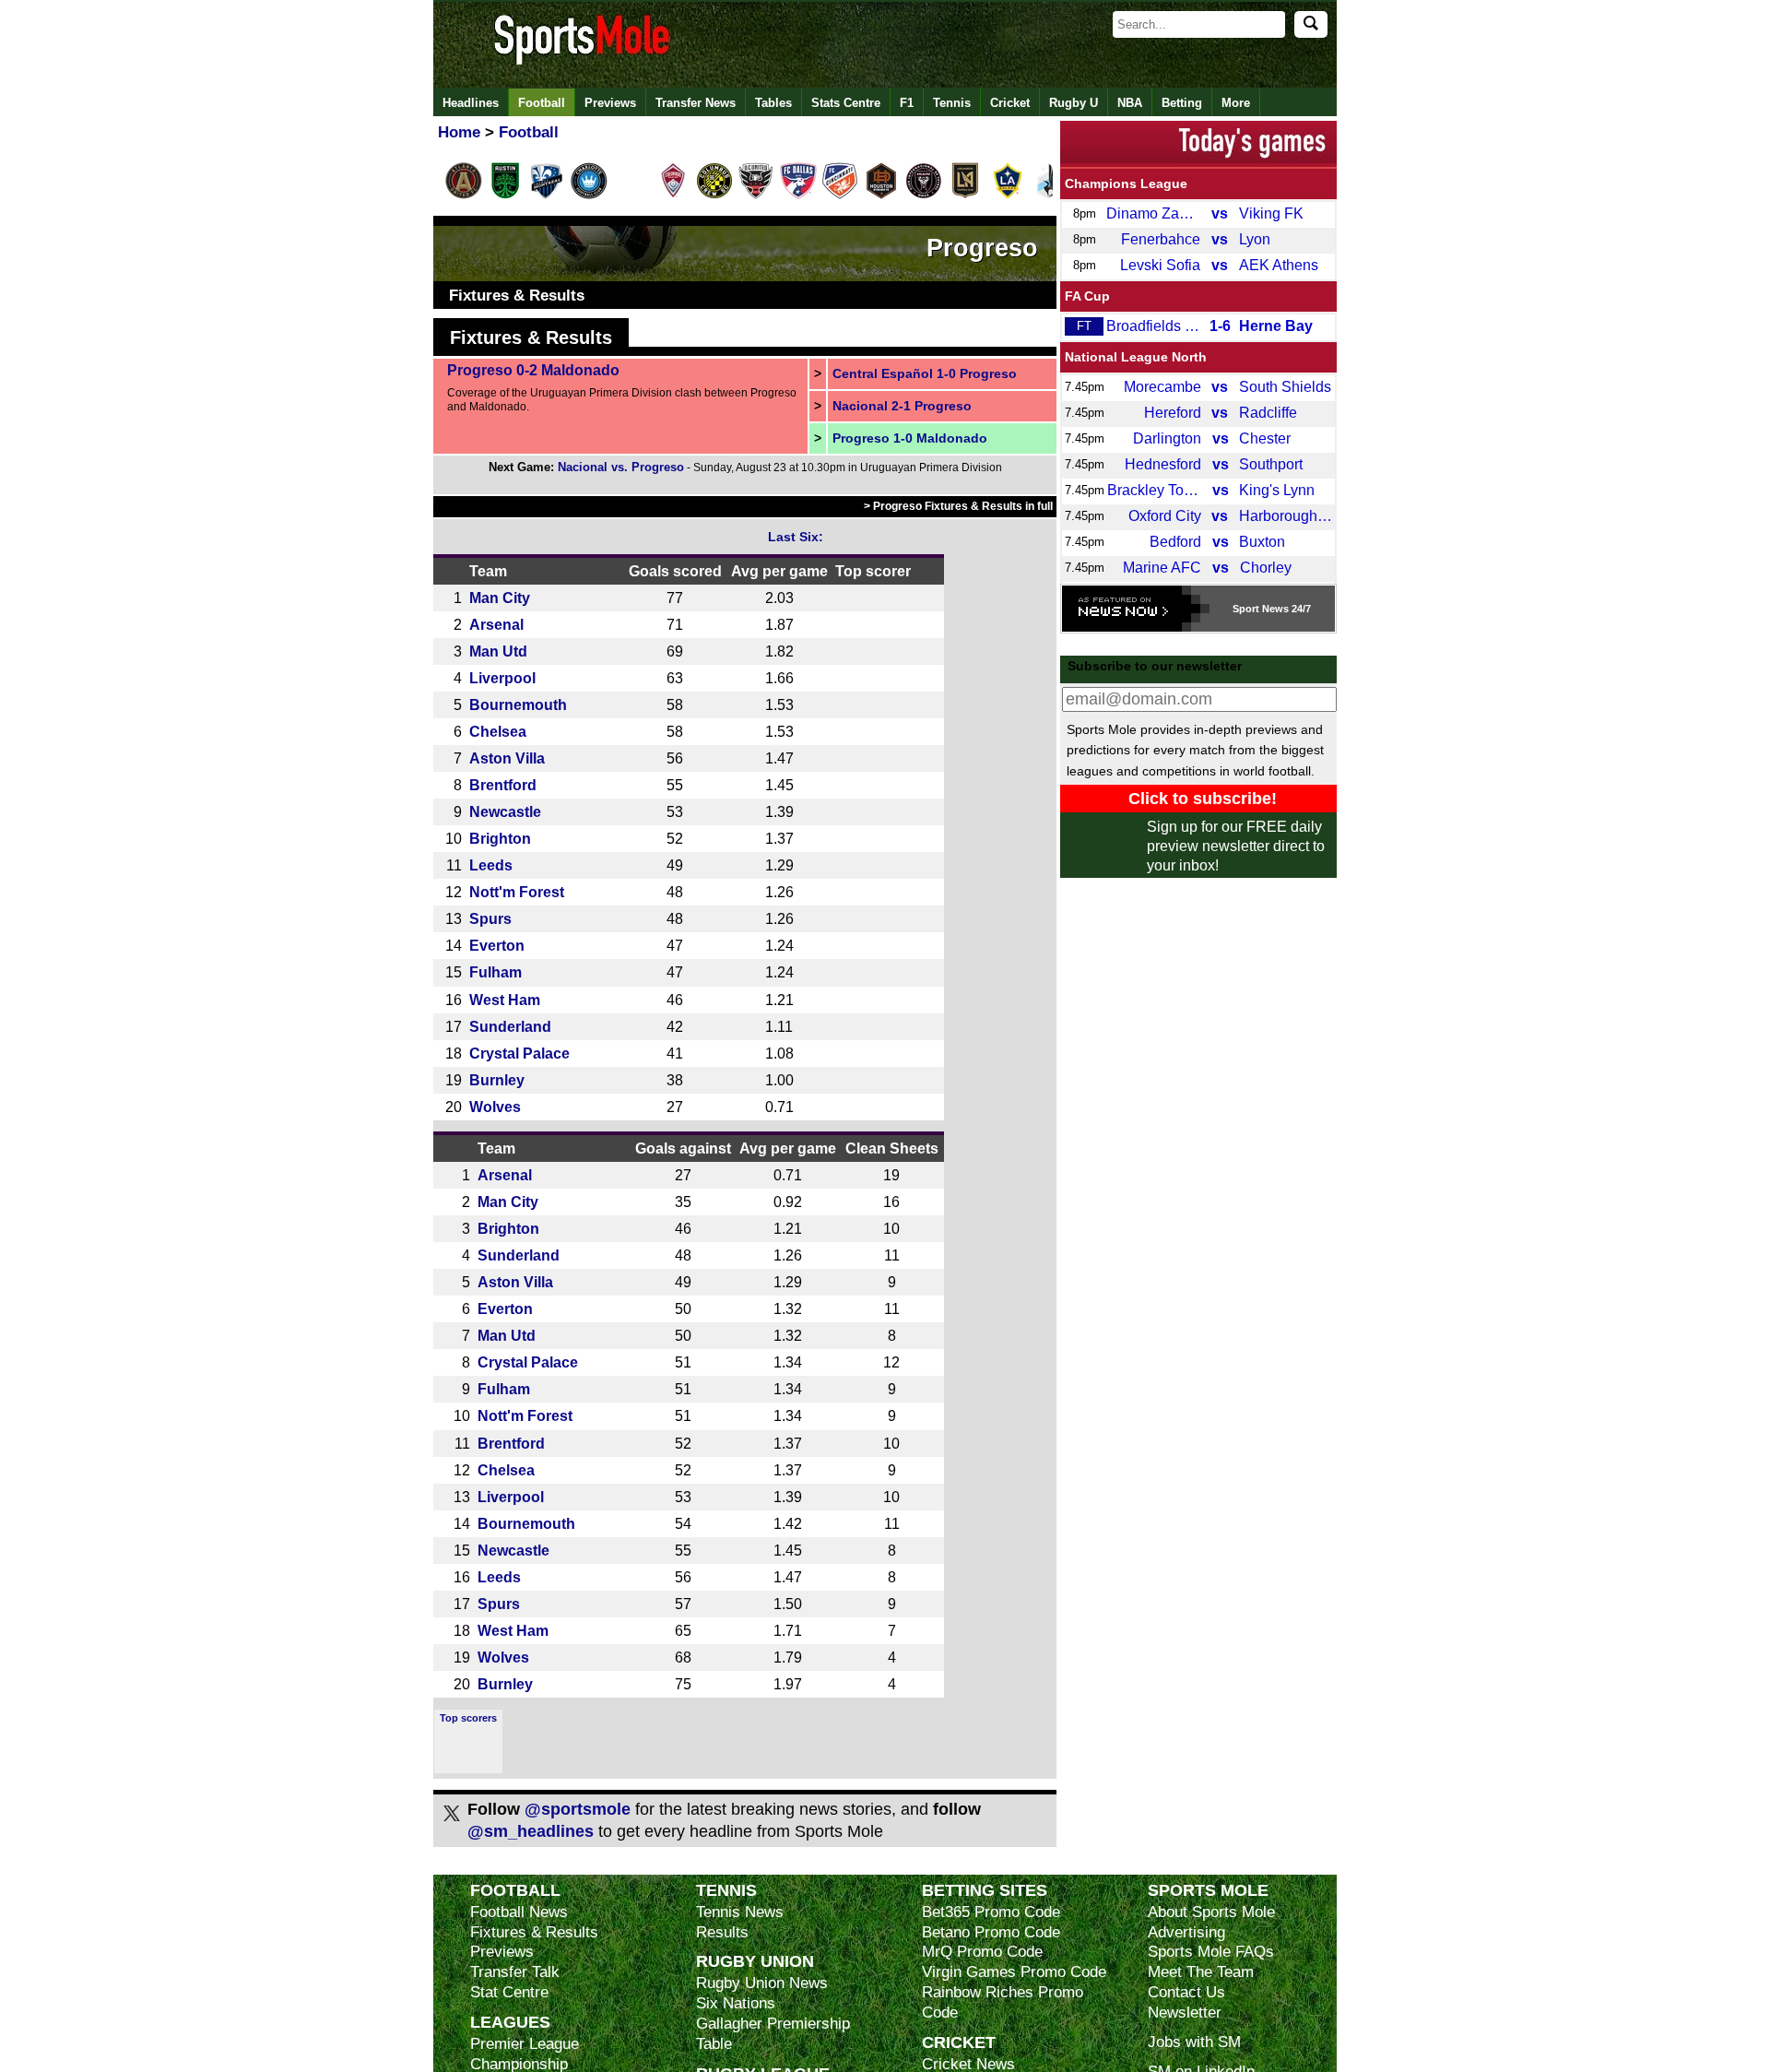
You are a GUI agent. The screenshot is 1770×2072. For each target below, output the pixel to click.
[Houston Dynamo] (881, 195)
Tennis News (740, 1912)
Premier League (525, 2044)
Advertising (1186, 1932)
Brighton (500, 838)
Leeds (491, 865)
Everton (497, 945)
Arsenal (496, 624)
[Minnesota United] (1049, 195)
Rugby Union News (762, 1983)
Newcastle (505, 811)
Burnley (497, 1080)
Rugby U (1074, 103)
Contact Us (1186, 1992)
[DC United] (756, 195)
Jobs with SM (1194, 2042)
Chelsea (498, 731)
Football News (519, 1912)
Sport (1246, 609)
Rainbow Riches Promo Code (1003, 2002)
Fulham (496, 972)
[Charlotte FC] (589, 195)
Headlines (471, 103)
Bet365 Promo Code (991, 1912)
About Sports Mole (1211, 1912)
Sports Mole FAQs (1211, 1952)
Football (542, 103)
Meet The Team (1201, 1972)
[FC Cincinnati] (840, 195)
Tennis (952, 103)
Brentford (503, 785)
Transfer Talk (515, 1972)
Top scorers (468, 1718)
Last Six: (796, 537)
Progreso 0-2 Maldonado (533, 370)
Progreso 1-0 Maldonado (910, 438)
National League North (1136, 357)
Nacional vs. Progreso (621, 467)
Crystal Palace (519, 1053)
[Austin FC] (505, 195)
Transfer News (696, 103)
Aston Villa (507, 758)
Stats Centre (846, 103)
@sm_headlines (531, 1831)
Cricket (1010, 103)
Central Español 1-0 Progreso (925, 373)
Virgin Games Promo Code (1014, 1972)
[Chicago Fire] (631, 195)
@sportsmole (578, 1809)
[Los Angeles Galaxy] (1008, 195)
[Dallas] (798, 195)
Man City (500, 598)
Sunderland (510, 1026)
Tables (773, 103)
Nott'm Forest (517, 892)
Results (722, 1932)
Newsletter (1185, 2013)
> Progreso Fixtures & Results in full (958, 506)
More (1236, 103)
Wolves (495, 1107)
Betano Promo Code (991, 1932)
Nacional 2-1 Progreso (902, 406)
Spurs (490, 918)
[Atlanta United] (464, 195)
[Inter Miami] (924, 195)
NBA (1130, 103)
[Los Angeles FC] (965, 195)
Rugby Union (755, 1961)
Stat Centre (509, 1992)
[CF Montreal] (547, 195)
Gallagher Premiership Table (773, 2034)
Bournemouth (518, 704)
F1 (907, 103)
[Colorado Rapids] (673, 195)
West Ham (505, 1000)
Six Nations (736, 2003)
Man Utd (498, 651)
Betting (1182, 103)
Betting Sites (985, 1890)
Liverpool (502, 678)
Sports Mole (1208, 1890)
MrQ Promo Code (982, 1952)
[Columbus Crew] (714, 195)
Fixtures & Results (517, 296)
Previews (610, 103)
